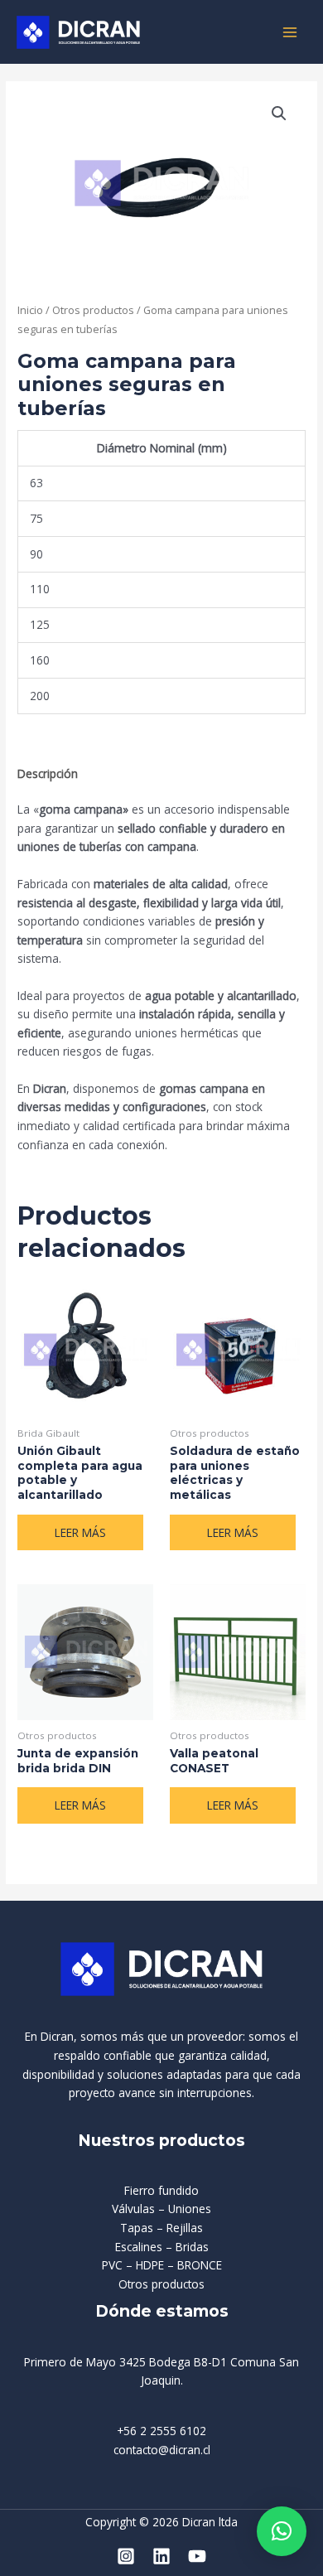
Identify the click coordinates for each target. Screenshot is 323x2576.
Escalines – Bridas (162, 2247)
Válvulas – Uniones (161, 2209)
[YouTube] (197, 2556)
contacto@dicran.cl (162, 2450)
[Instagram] (126, 2556)
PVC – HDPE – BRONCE (162, 2265)
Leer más (80, 1532)
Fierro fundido (161, 2190)
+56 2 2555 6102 (161, 2431)
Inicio (30, 310)
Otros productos (93, 310)
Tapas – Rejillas (161, 2228)
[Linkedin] (161, 2556)
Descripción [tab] (48, 773)
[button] (279, 114)
